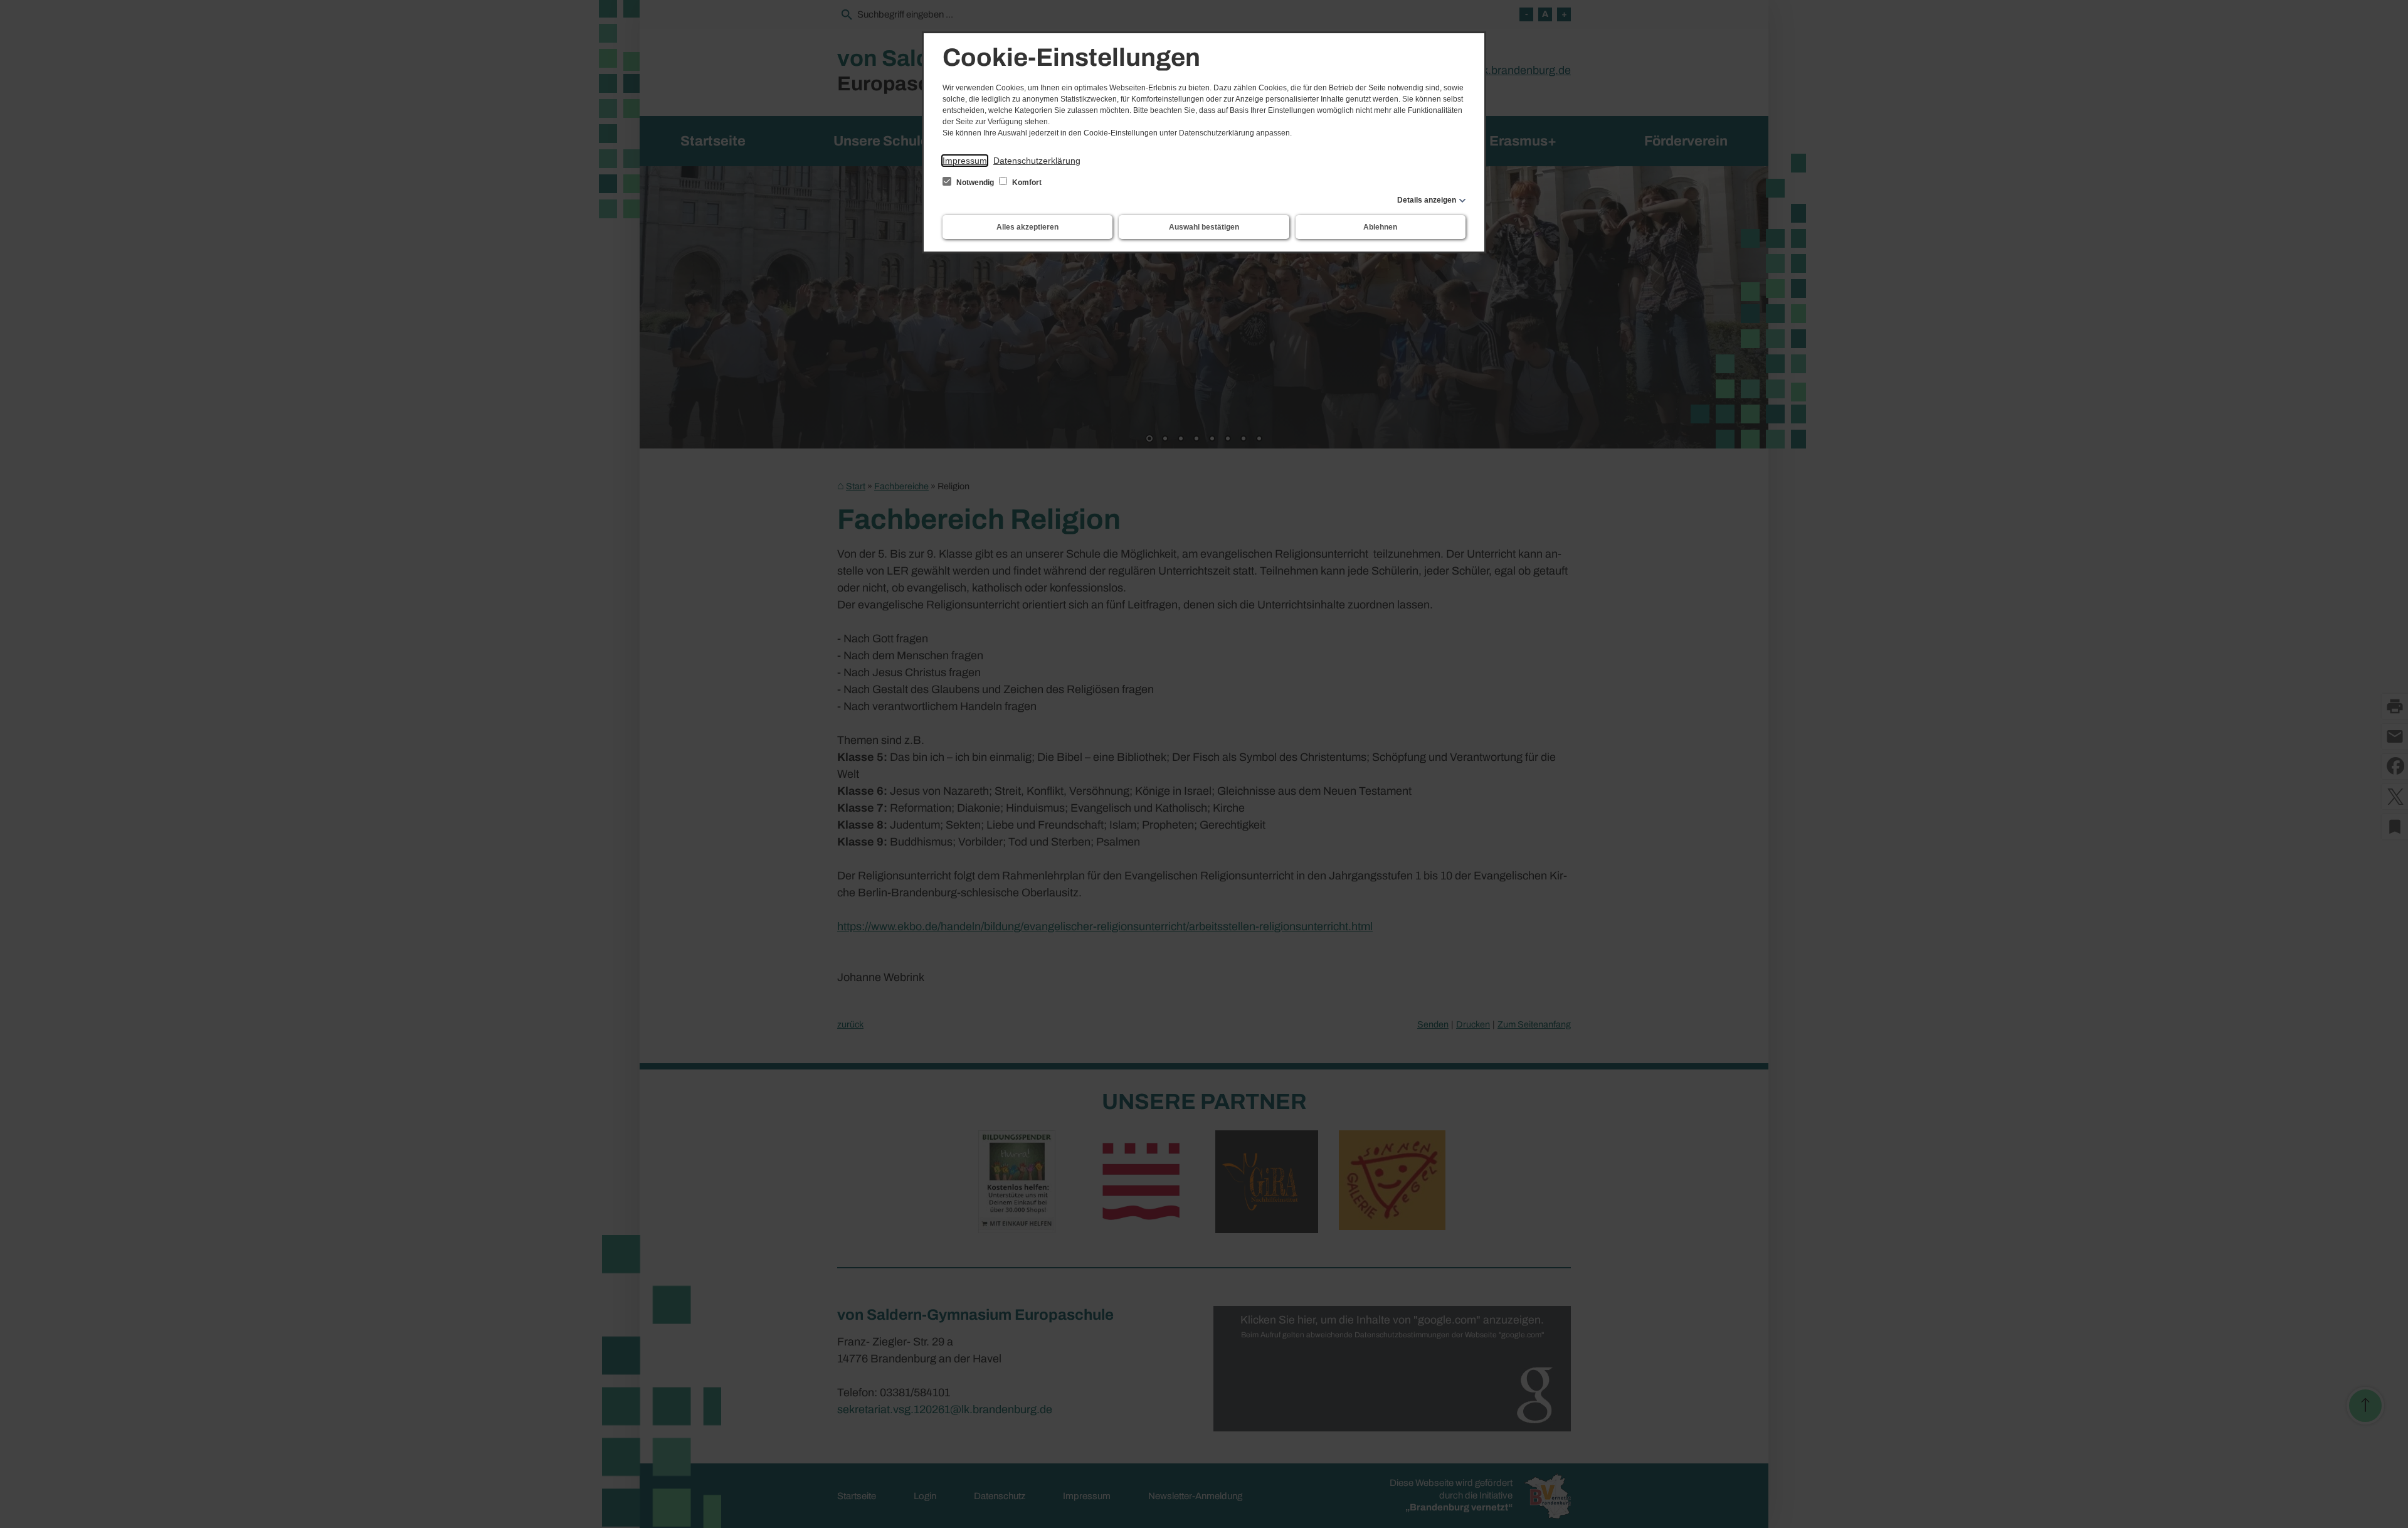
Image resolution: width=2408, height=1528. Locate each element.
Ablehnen (1380, 227)
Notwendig (975, 183)
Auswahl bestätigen (1204, 227)
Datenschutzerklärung (1037, 161)
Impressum (965, 161)
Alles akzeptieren (1027, 227)
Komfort (1026, 183)
